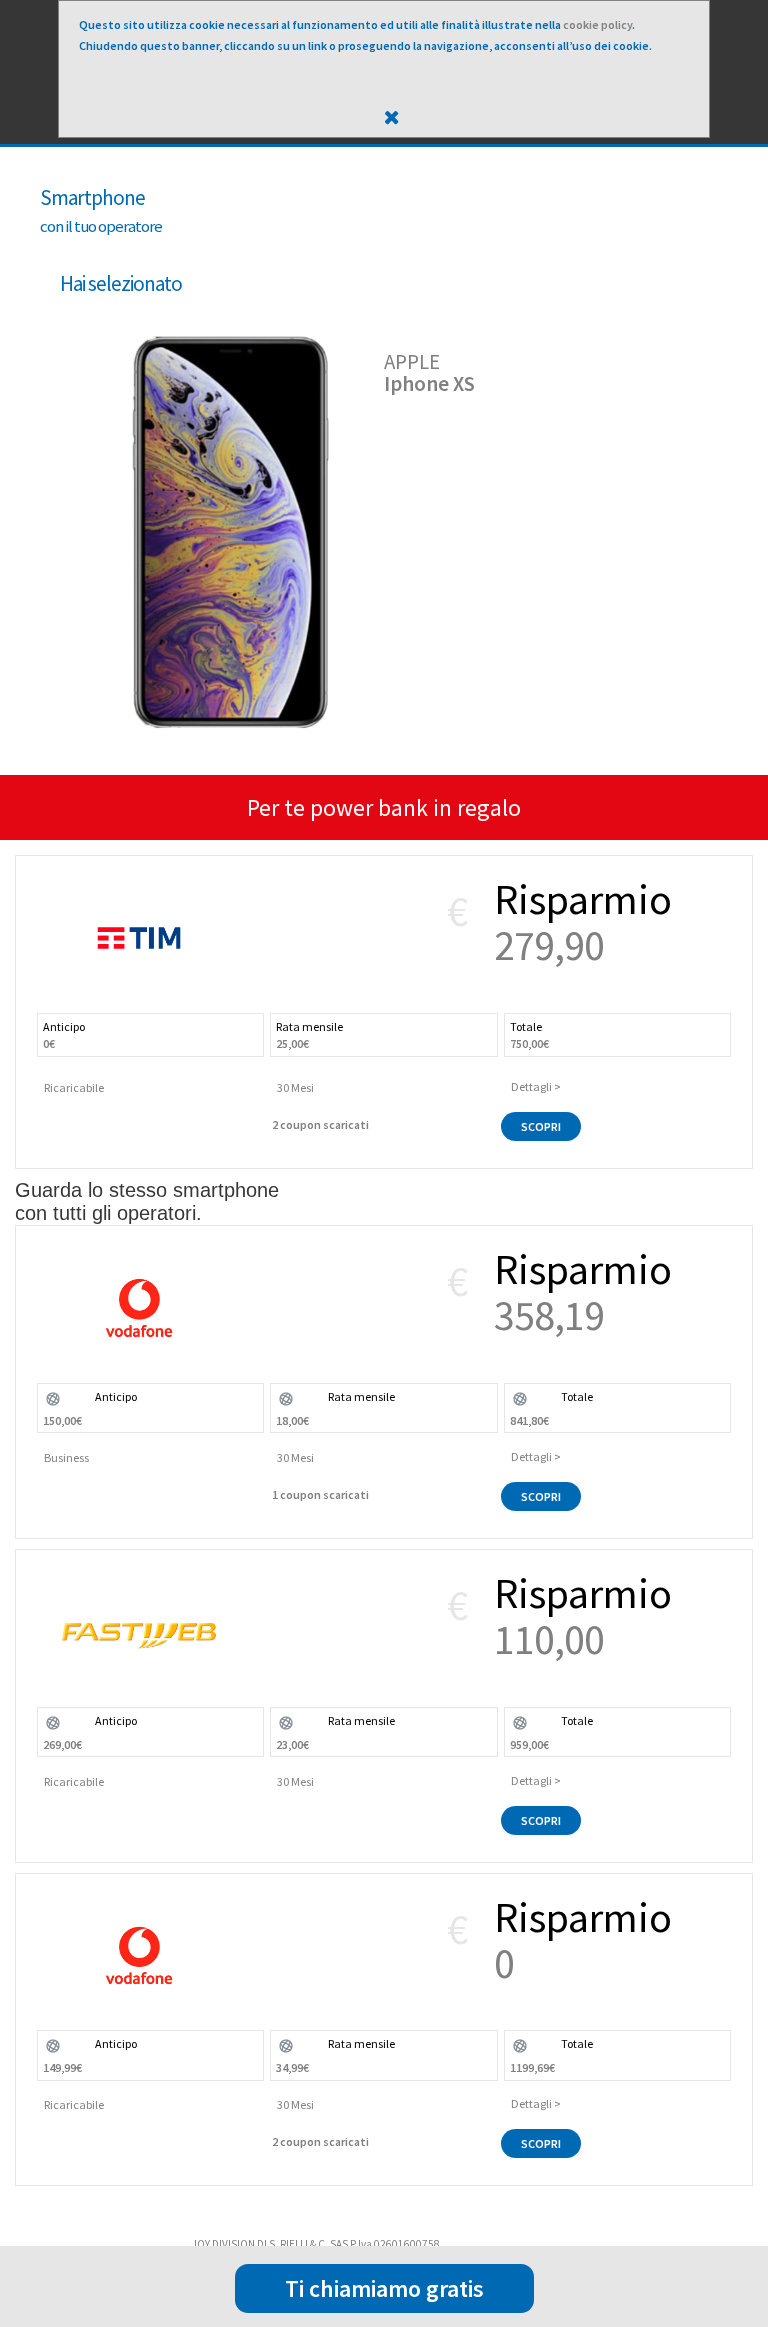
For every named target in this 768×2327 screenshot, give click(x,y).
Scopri (541, 1126)
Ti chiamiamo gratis (384, 2288)
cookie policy (597, 24)
